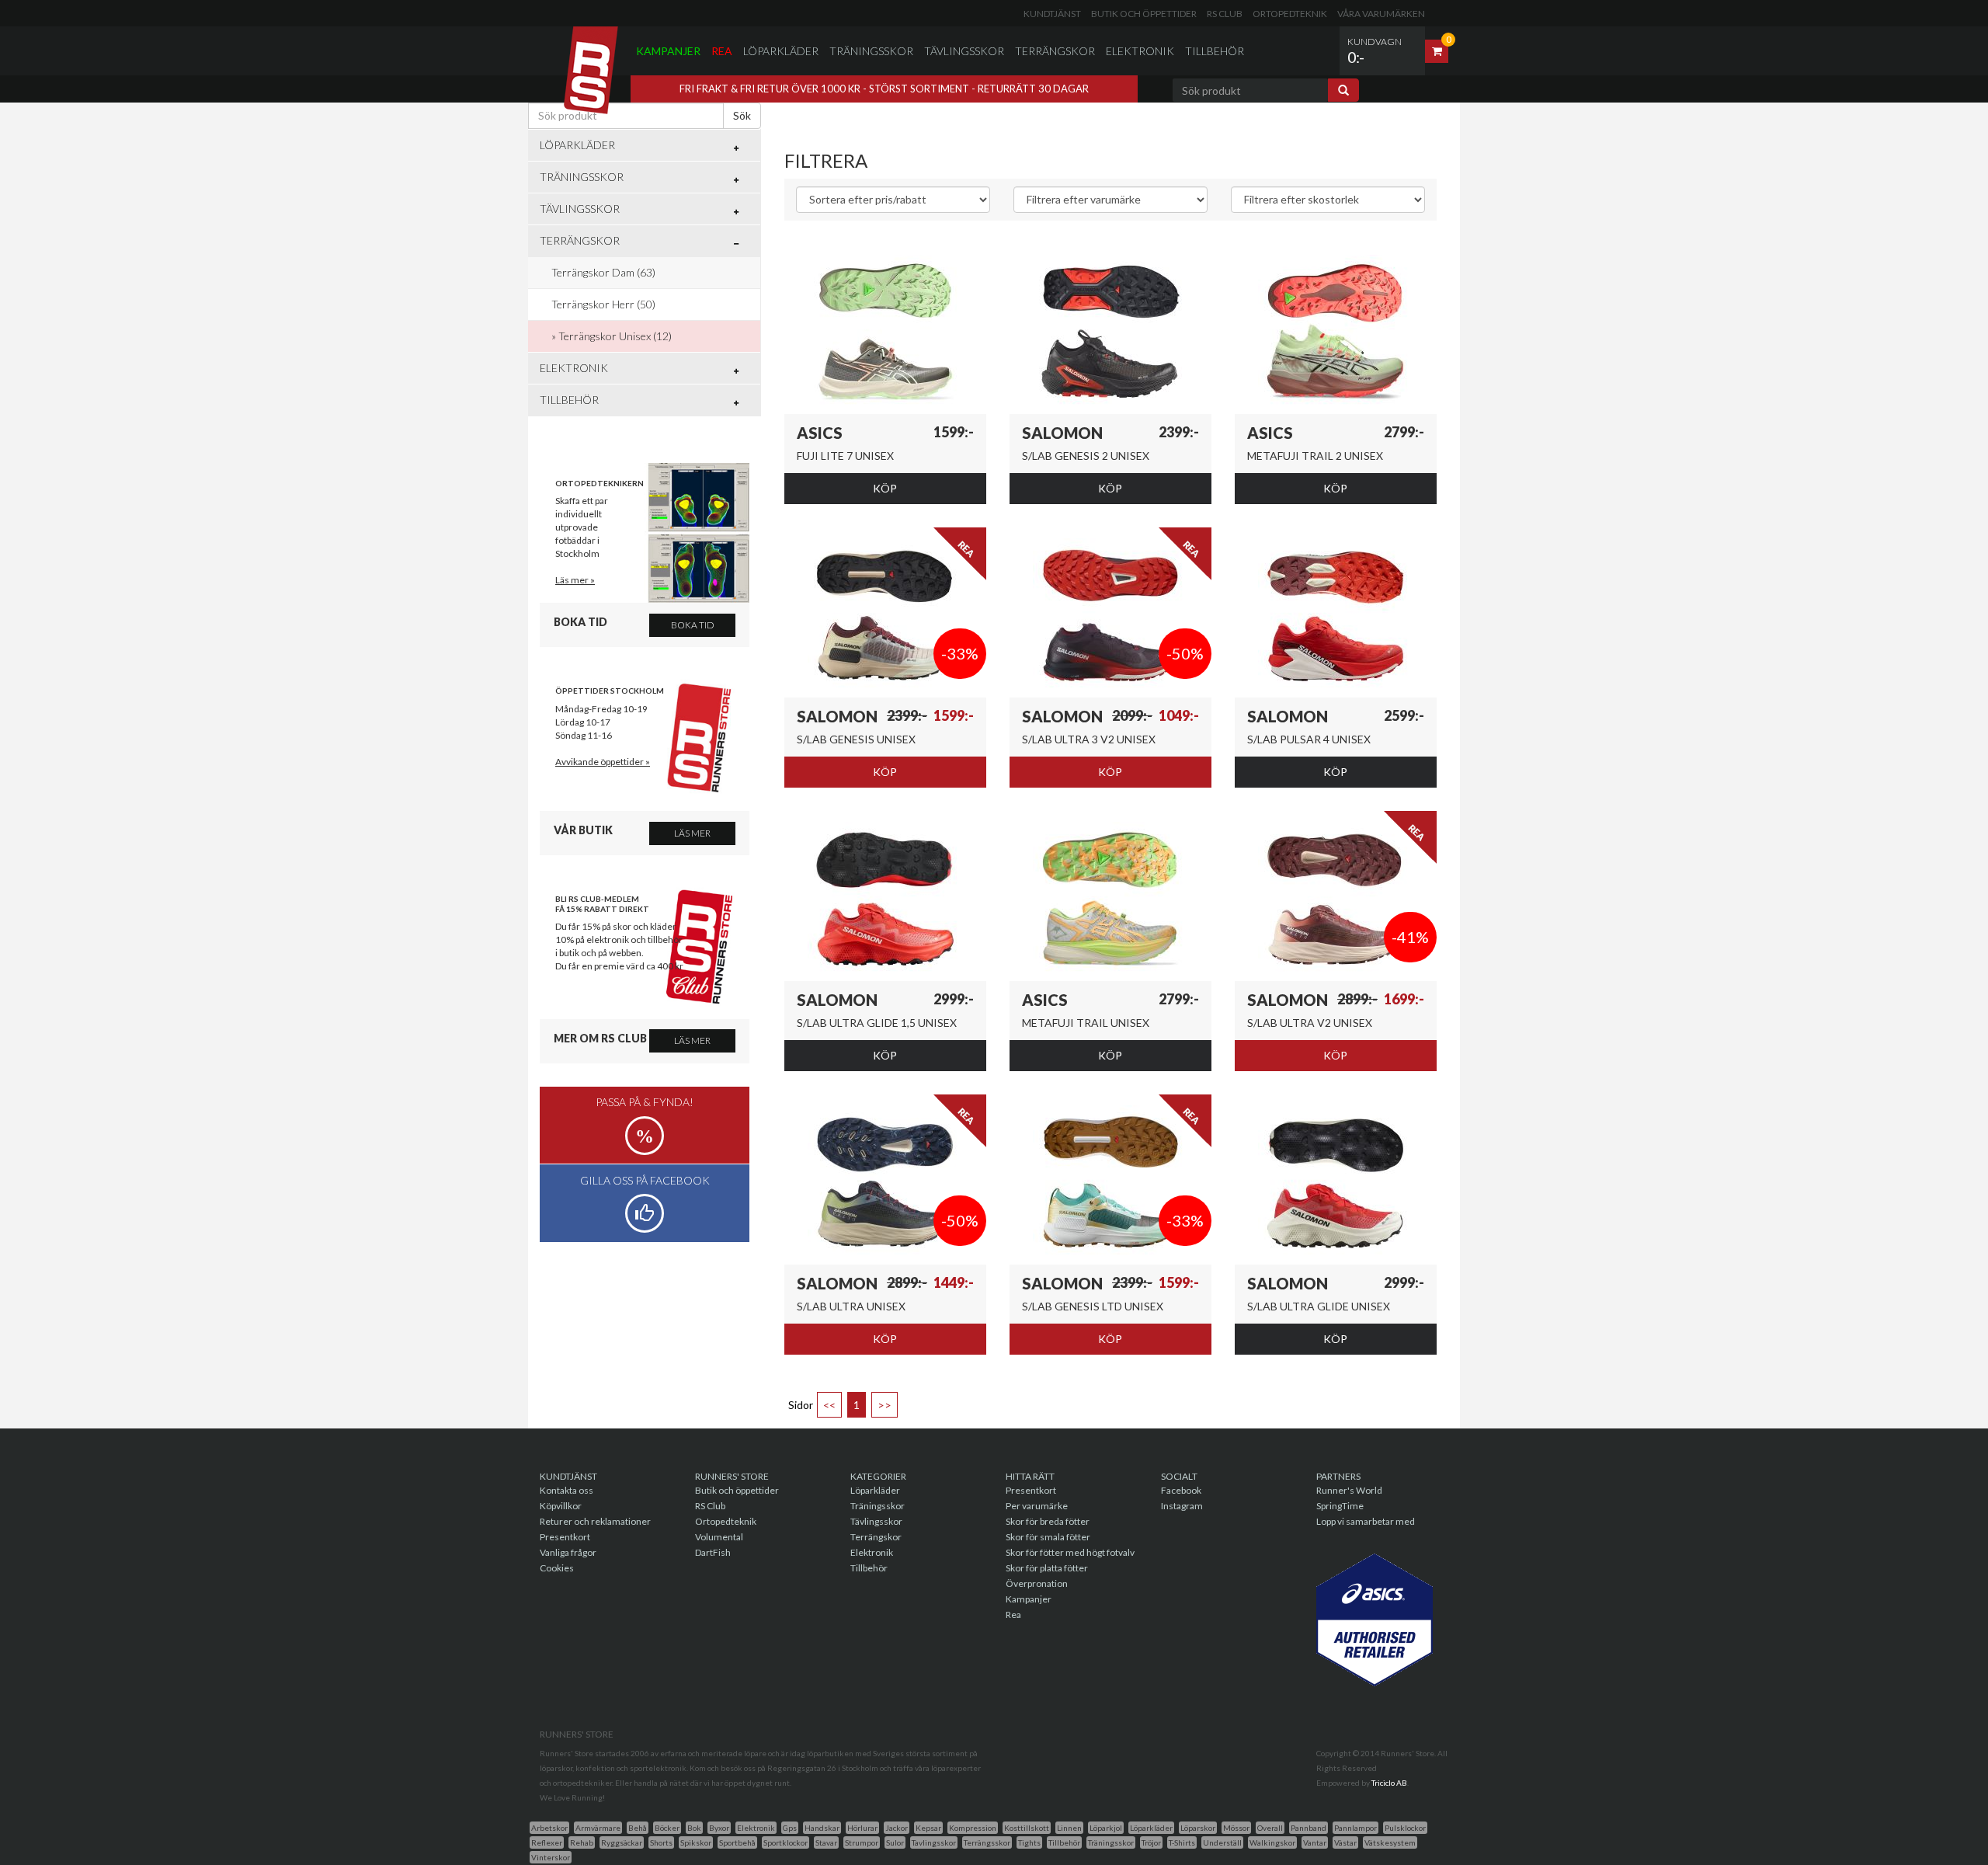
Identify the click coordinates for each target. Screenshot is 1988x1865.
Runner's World (1349, 1490)
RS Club (1225, 14)
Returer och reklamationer (595, 1521)
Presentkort (565, 1537)
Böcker (667, 1828)
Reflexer (547, 1842)
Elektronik (1140, 51)
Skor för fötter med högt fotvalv (1070, 1552)
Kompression (973, 1828)
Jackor (897, 1828)
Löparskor (1198, 1828)
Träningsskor (871, 51)
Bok (694, 1828)
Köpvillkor (561, 1506)
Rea (722, 51)
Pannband (1309, 1828)
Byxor (719, 1828)
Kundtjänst (1052, 14)
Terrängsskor (987, 1842)
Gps (790, 1828)
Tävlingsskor (964, 51)
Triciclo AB (1389, 1783)
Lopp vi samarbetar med (1366, 1521)
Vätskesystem (1390, 1842)
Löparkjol (1106, 1828)
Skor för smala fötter (1048, 1537)
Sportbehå (737, 1842)
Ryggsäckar (622, 1842)
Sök (742, 115)
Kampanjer (668, 51)
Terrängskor (1055, 51)
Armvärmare (598, 1828)
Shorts (661, 1842)
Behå (638, 1828)
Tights (1029, 1842)
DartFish (713, 1552)
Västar (1345, 1842)
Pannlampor (1355, 1828)
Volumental (719, 1537)
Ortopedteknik (1290, 14)
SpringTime (1340, 1506)
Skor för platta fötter (1047, 1568)
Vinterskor (551, 1857)
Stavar (826, 1842)
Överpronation (1037, 1583)
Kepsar (928, 1828)
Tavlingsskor (934, 1842)
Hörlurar (862, 1828)
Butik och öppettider (1144, 14)
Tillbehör (1215, 51)
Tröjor (1151, 1842)
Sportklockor (785, 1842)
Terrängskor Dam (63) (603, 272)
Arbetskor (549, 1828)
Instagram (1182, 1506)
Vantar (1315, 1842)
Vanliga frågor (568, 1552)
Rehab (582, 1842)
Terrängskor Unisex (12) (615, 336)
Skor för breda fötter (1048, 1521)
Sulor (895, 1842)
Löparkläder (781, 51)
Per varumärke (1037, 1506)
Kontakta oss (567, 1490)
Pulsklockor (1405, 1828)
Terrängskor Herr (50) (603, 304)
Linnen (1069, 1828)
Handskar (822, 1828)
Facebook (1181, 1490)
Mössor (1236, 1828)
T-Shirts (1182, 1842)
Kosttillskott (1027, 1828)
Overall (1270, 1828)
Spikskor (696, 1842)
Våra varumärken (1381, 14)
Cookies (557, 1568)
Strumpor (862, 1842)
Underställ (1222, 1842)
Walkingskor (1272, 1842)
